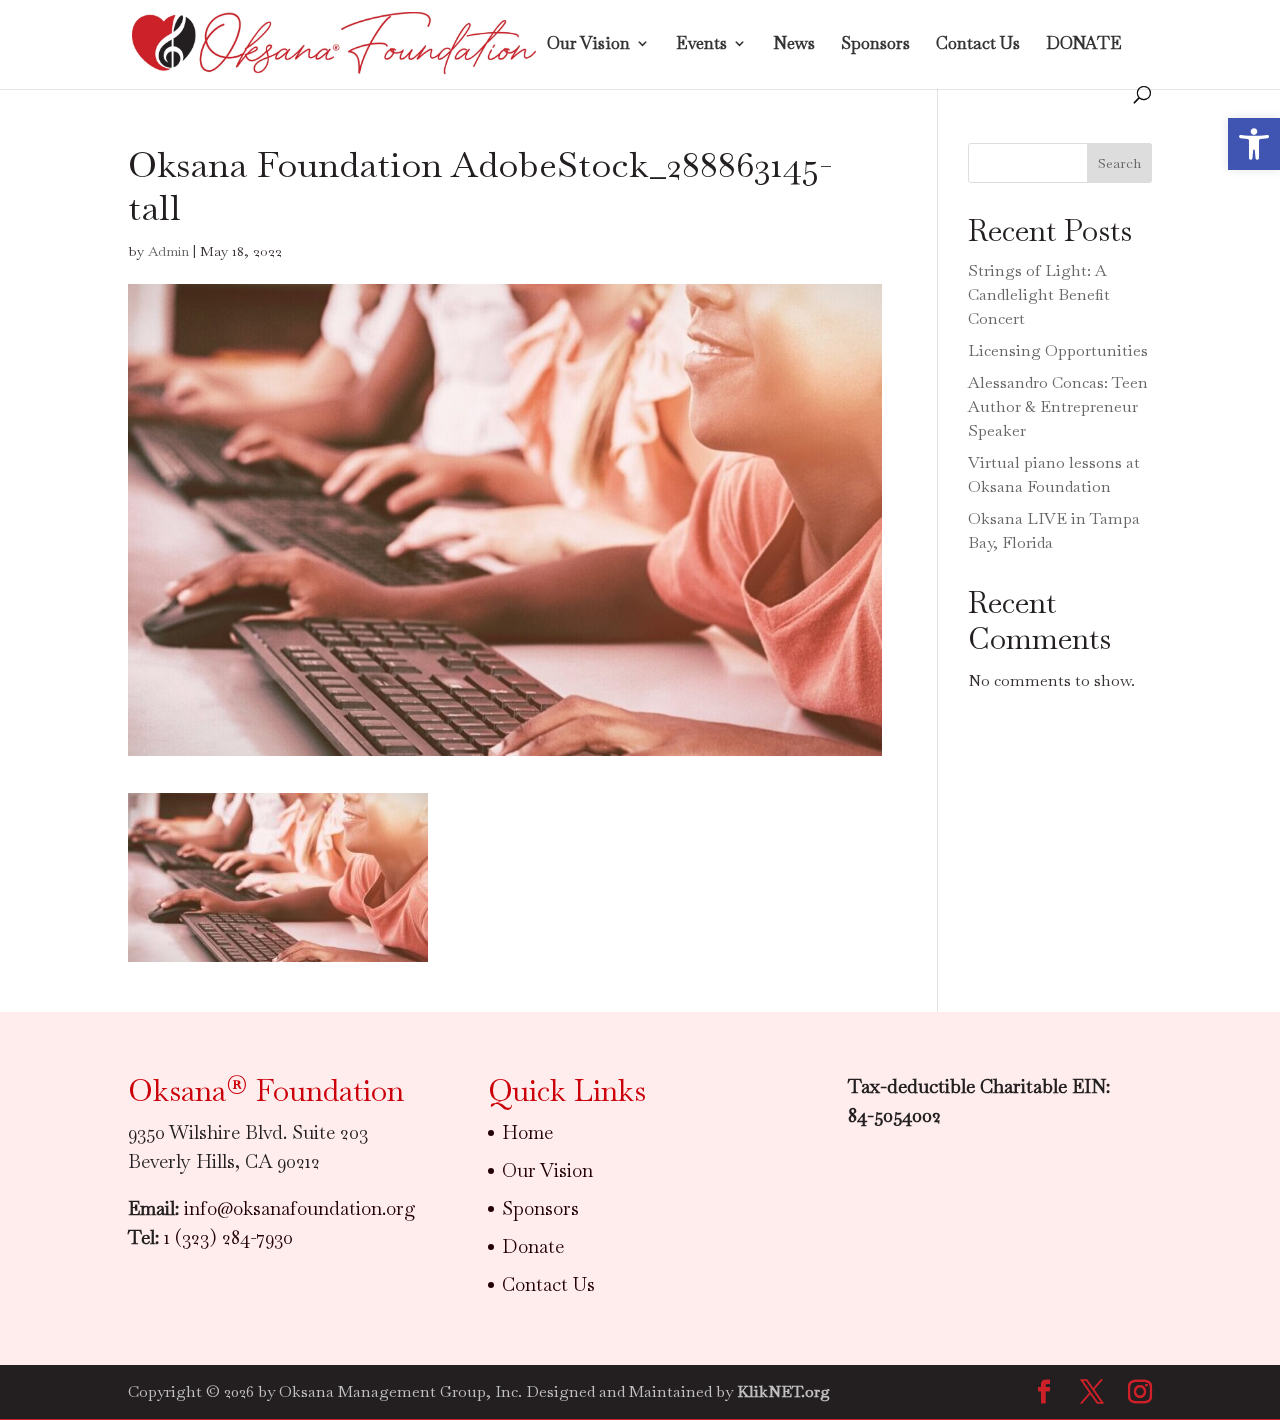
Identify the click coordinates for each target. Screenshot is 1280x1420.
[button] (1254, 144)
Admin (168, 251)
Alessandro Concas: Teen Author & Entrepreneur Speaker (1058, 406)
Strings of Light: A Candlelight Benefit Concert (1039, 294)
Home (527, 1132)
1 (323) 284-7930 (228, 1237)
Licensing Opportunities (1058, 350)
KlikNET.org (783, 1391)
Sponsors (875, 45)
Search (1119, 163)
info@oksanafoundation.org (300, 1208)
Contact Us (978, 45)
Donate (533, 1246)
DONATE (1084, 45)
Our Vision (588, 45)
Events (701, 45)
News (794, 45)
